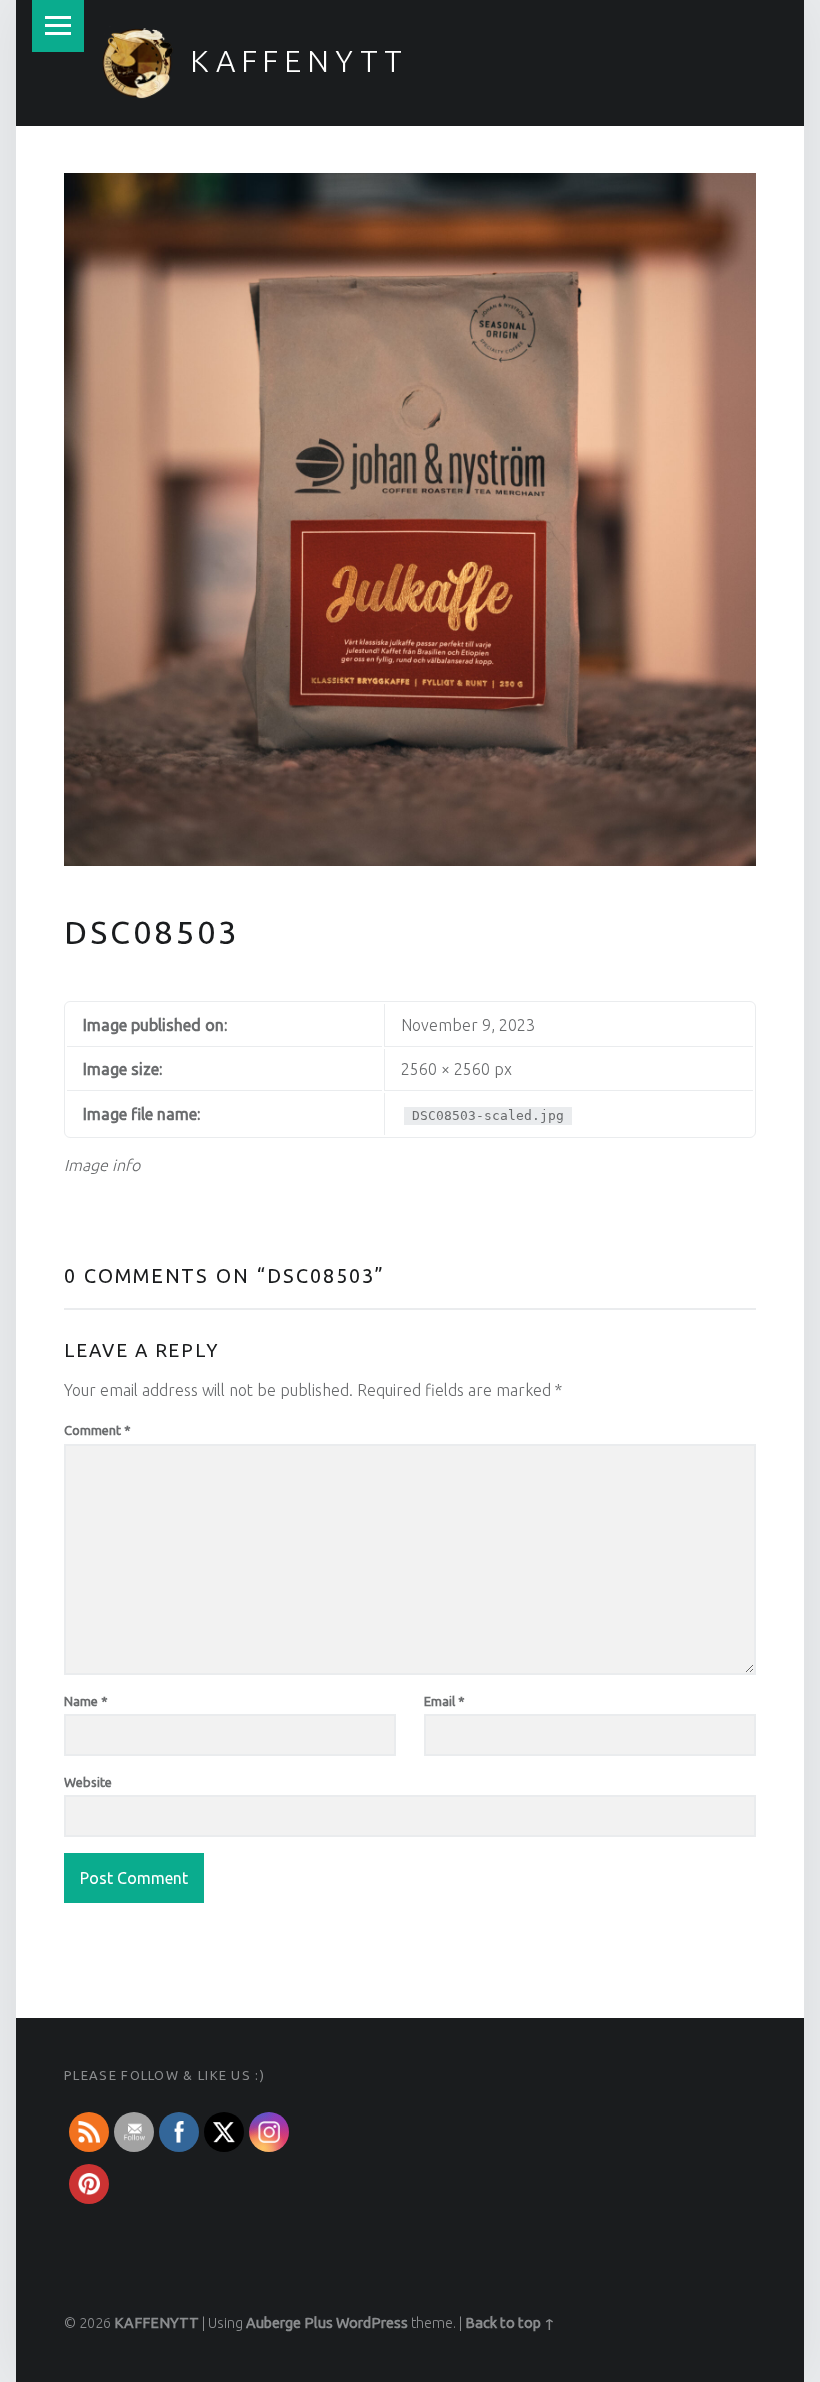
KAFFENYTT (299, 61)
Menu (58, 26)
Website (88, 1782)
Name (86, 1701)
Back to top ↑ (510, 2323)
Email (444, 1701)
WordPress (372, 2323)
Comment (97, 1430)
